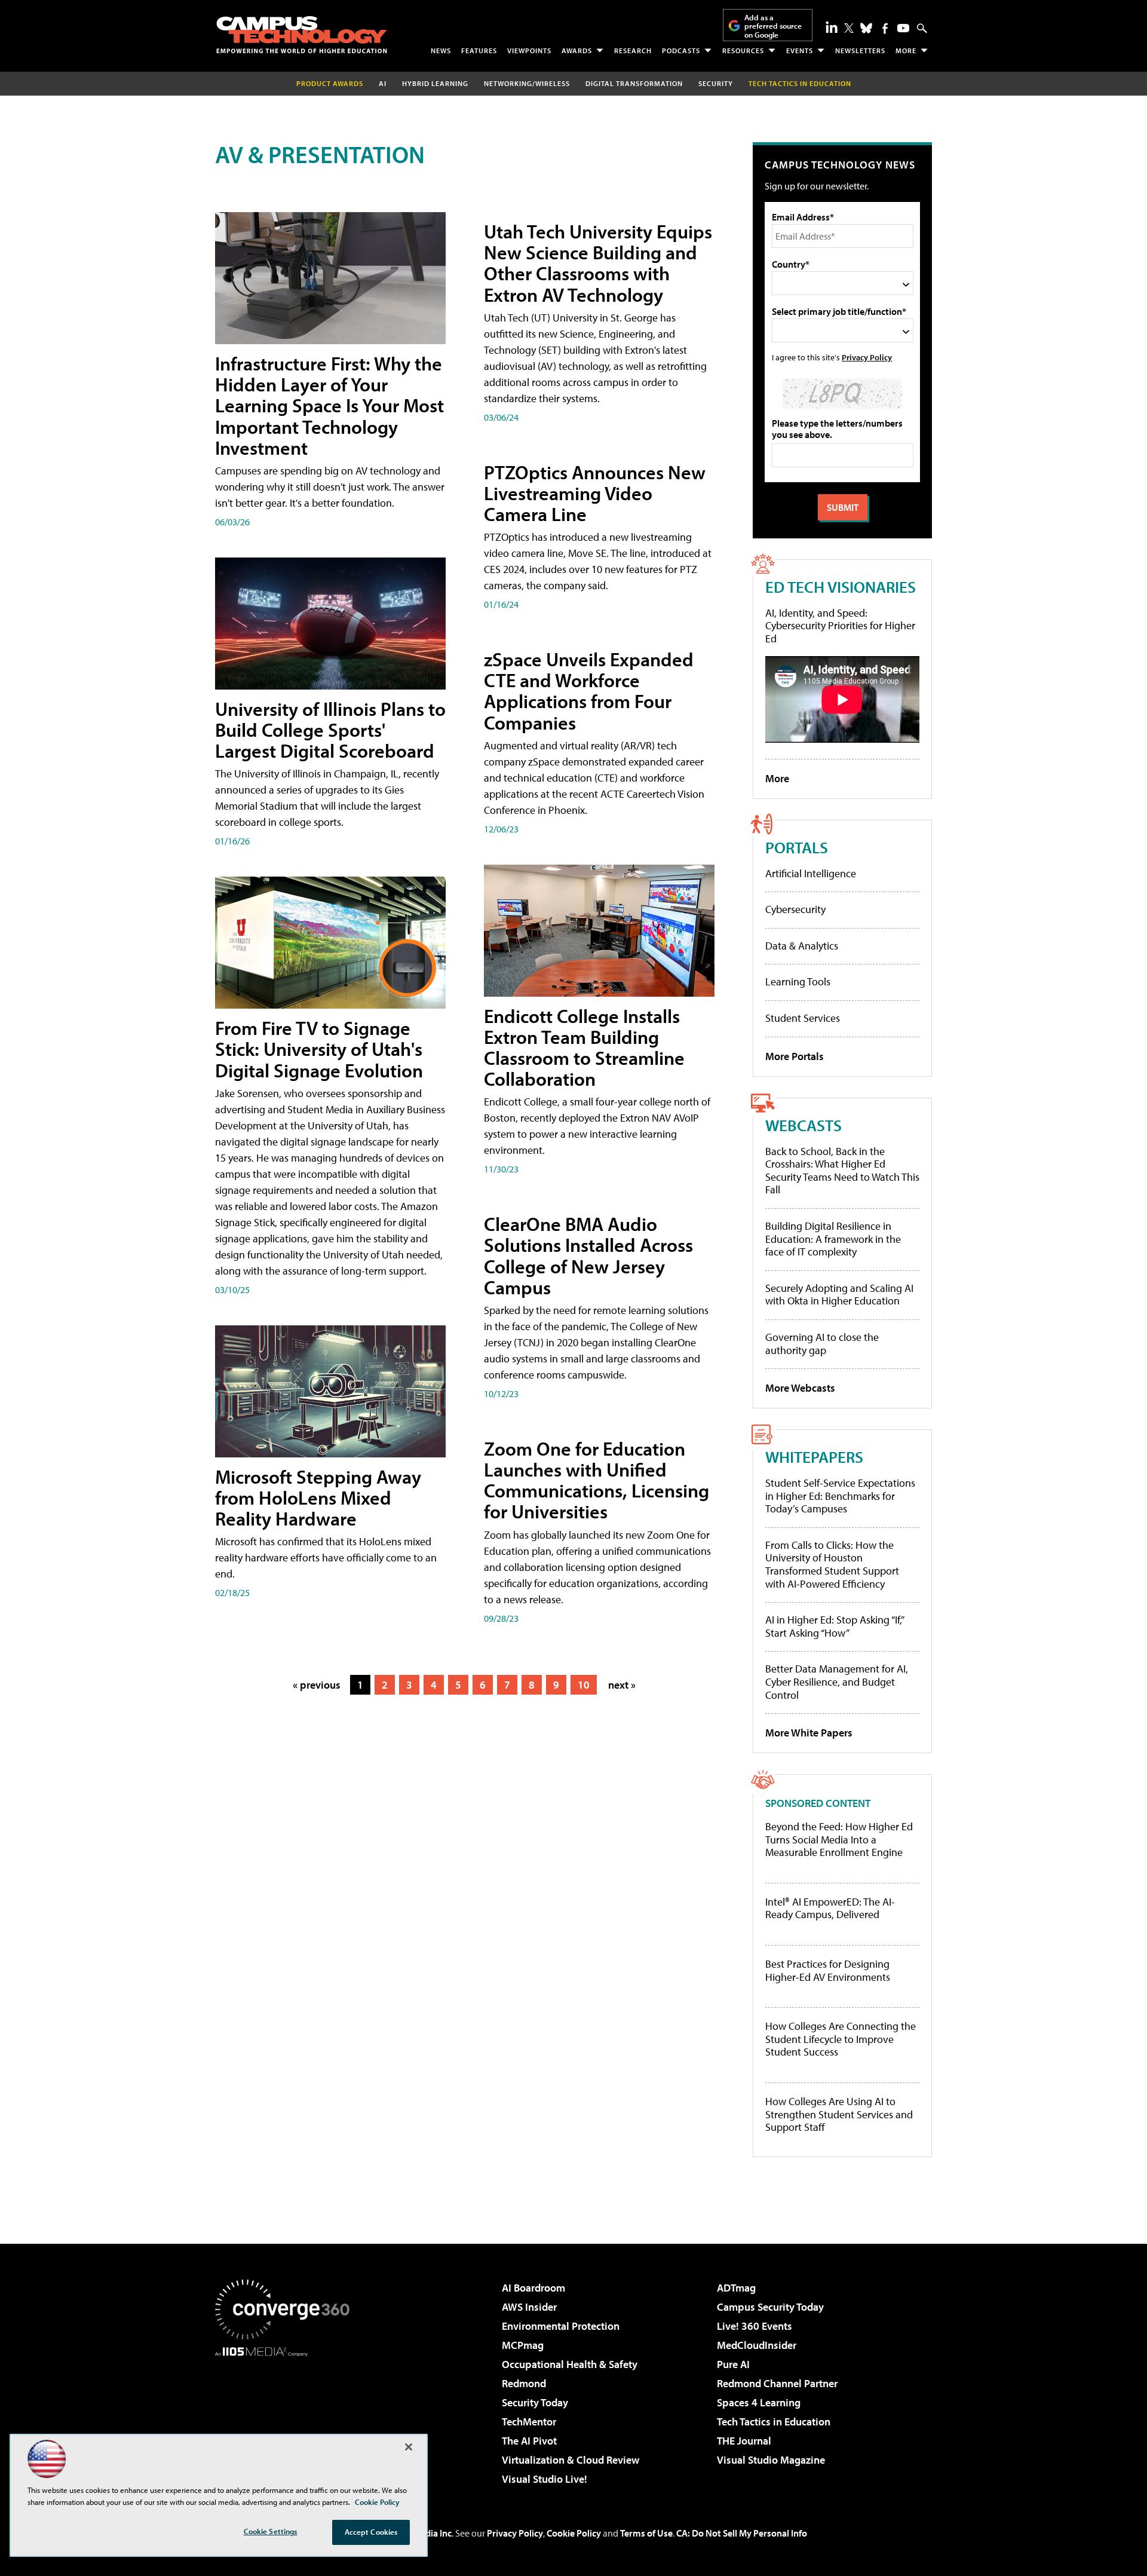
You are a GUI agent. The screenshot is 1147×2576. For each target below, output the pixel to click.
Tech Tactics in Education (774, 2422)
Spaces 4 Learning (759, 2402)
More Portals (795, 1056)
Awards (577, 50)
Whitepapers (814, 1457)
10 (584, 1685)
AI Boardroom (533, 2288)
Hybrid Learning (435, 83)
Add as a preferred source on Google (773, 26)
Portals (797, 847)
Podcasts (681, 50)
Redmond (524, 2383)
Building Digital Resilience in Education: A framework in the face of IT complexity (833, 1239)
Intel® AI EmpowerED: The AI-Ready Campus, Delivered (830, 1908)
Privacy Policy (867, 357)
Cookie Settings (271, 2531)
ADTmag (736, 2288)
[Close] (409, 2447)
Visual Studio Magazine (771, 2460)
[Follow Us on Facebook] (885, 28)
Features (479, 50)
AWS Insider (529, 2307)
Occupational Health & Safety (570, 2364)
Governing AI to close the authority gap (822, 1344)
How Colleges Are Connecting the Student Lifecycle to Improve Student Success (841, 2039)
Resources (743, 50)
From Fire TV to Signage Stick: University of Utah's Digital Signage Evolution (319, 1049)
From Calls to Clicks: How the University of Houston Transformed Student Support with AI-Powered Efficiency (832, 1564)
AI (383, 83)
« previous (317, 1685)
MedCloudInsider (757, 2345)
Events (800, 50)
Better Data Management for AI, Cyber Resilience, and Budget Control (837, 1681)
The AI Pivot (529, 2441)
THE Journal (744, 2441)
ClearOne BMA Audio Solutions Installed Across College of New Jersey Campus (588, 1255)
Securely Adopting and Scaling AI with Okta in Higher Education (839, 1295)
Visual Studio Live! (545, 2479)
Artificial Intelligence (811, 873)
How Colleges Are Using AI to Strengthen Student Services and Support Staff (839, 2114)
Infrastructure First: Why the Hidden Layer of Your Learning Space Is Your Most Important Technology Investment (329, 405)
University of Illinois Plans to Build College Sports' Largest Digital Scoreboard (330, 730)
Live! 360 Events (755, 2326)
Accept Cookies (371, 2532)
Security (716, 83)
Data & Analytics (802, 946)
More (906, 50)
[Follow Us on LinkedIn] (832, 27)
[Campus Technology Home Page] (302, 35)
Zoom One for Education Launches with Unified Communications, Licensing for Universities (596, 1480)
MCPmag (523, 2345)
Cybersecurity (795, 909)
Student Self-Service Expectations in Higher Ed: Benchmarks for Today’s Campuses (840, 1496)
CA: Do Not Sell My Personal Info (742, 2533)
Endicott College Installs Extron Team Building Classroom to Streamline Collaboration (584, 1047)
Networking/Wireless (527, 83)
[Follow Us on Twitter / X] (849, 28)
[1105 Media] (287, 2418)
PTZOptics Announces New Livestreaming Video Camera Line (595, 493)
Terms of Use (646, 2533)
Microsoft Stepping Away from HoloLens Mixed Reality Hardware (318, 1497)
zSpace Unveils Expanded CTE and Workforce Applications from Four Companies (589, 691)
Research (633, 50)
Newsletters (860, 50)
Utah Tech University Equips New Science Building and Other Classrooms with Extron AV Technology (598, 263)
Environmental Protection (561, 2326)
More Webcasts (800, 1388)
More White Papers (809, 1733)
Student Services (803, 1018)
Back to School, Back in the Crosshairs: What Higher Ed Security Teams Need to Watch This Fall (842, 1171)
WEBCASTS (803, 1125)
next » (622, 1685)
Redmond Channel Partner (777, 2383)
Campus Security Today (770, 2307)
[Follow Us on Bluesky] (866, 28)
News (441, 50)
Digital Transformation (634, 83)
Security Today (535, 2402)
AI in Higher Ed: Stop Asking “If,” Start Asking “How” (834, 1626)
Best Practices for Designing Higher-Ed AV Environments (828, 1970)
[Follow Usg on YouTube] (903, 28)
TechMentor (529, 2422)
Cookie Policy (574, 2533)
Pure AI (733, 2364)
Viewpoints (529, 50)
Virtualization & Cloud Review (571, 2460)
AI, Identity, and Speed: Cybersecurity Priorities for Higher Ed (840, 626)
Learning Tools (798, 981)
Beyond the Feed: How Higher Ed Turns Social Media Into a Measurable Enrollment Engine (839, 1840)
